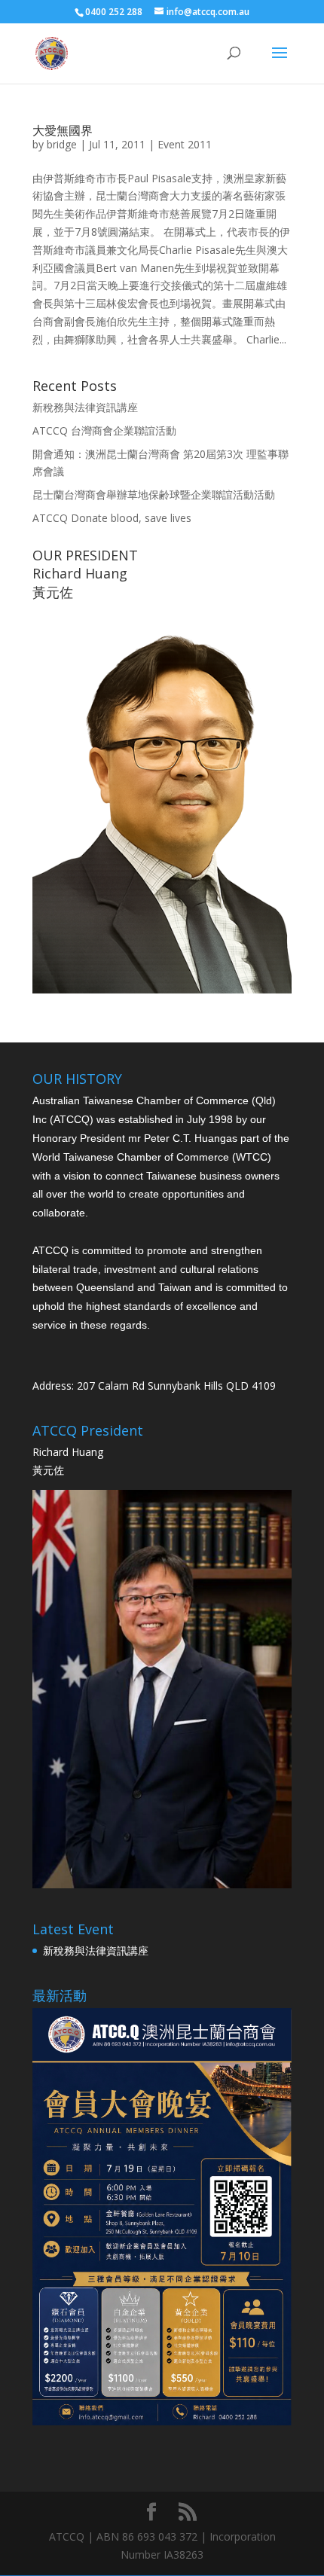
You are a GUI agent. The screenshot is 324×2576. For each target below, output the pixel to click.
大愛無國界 (63, 130)
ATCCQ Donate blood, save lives (112, 518)
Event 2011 (185, 144)
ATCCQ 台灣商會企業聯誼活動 (104, 430)
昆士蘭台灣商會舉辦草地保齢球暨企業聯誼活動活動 (154, 494)
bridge (62, 144)
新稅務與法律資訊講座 (85, 407)
